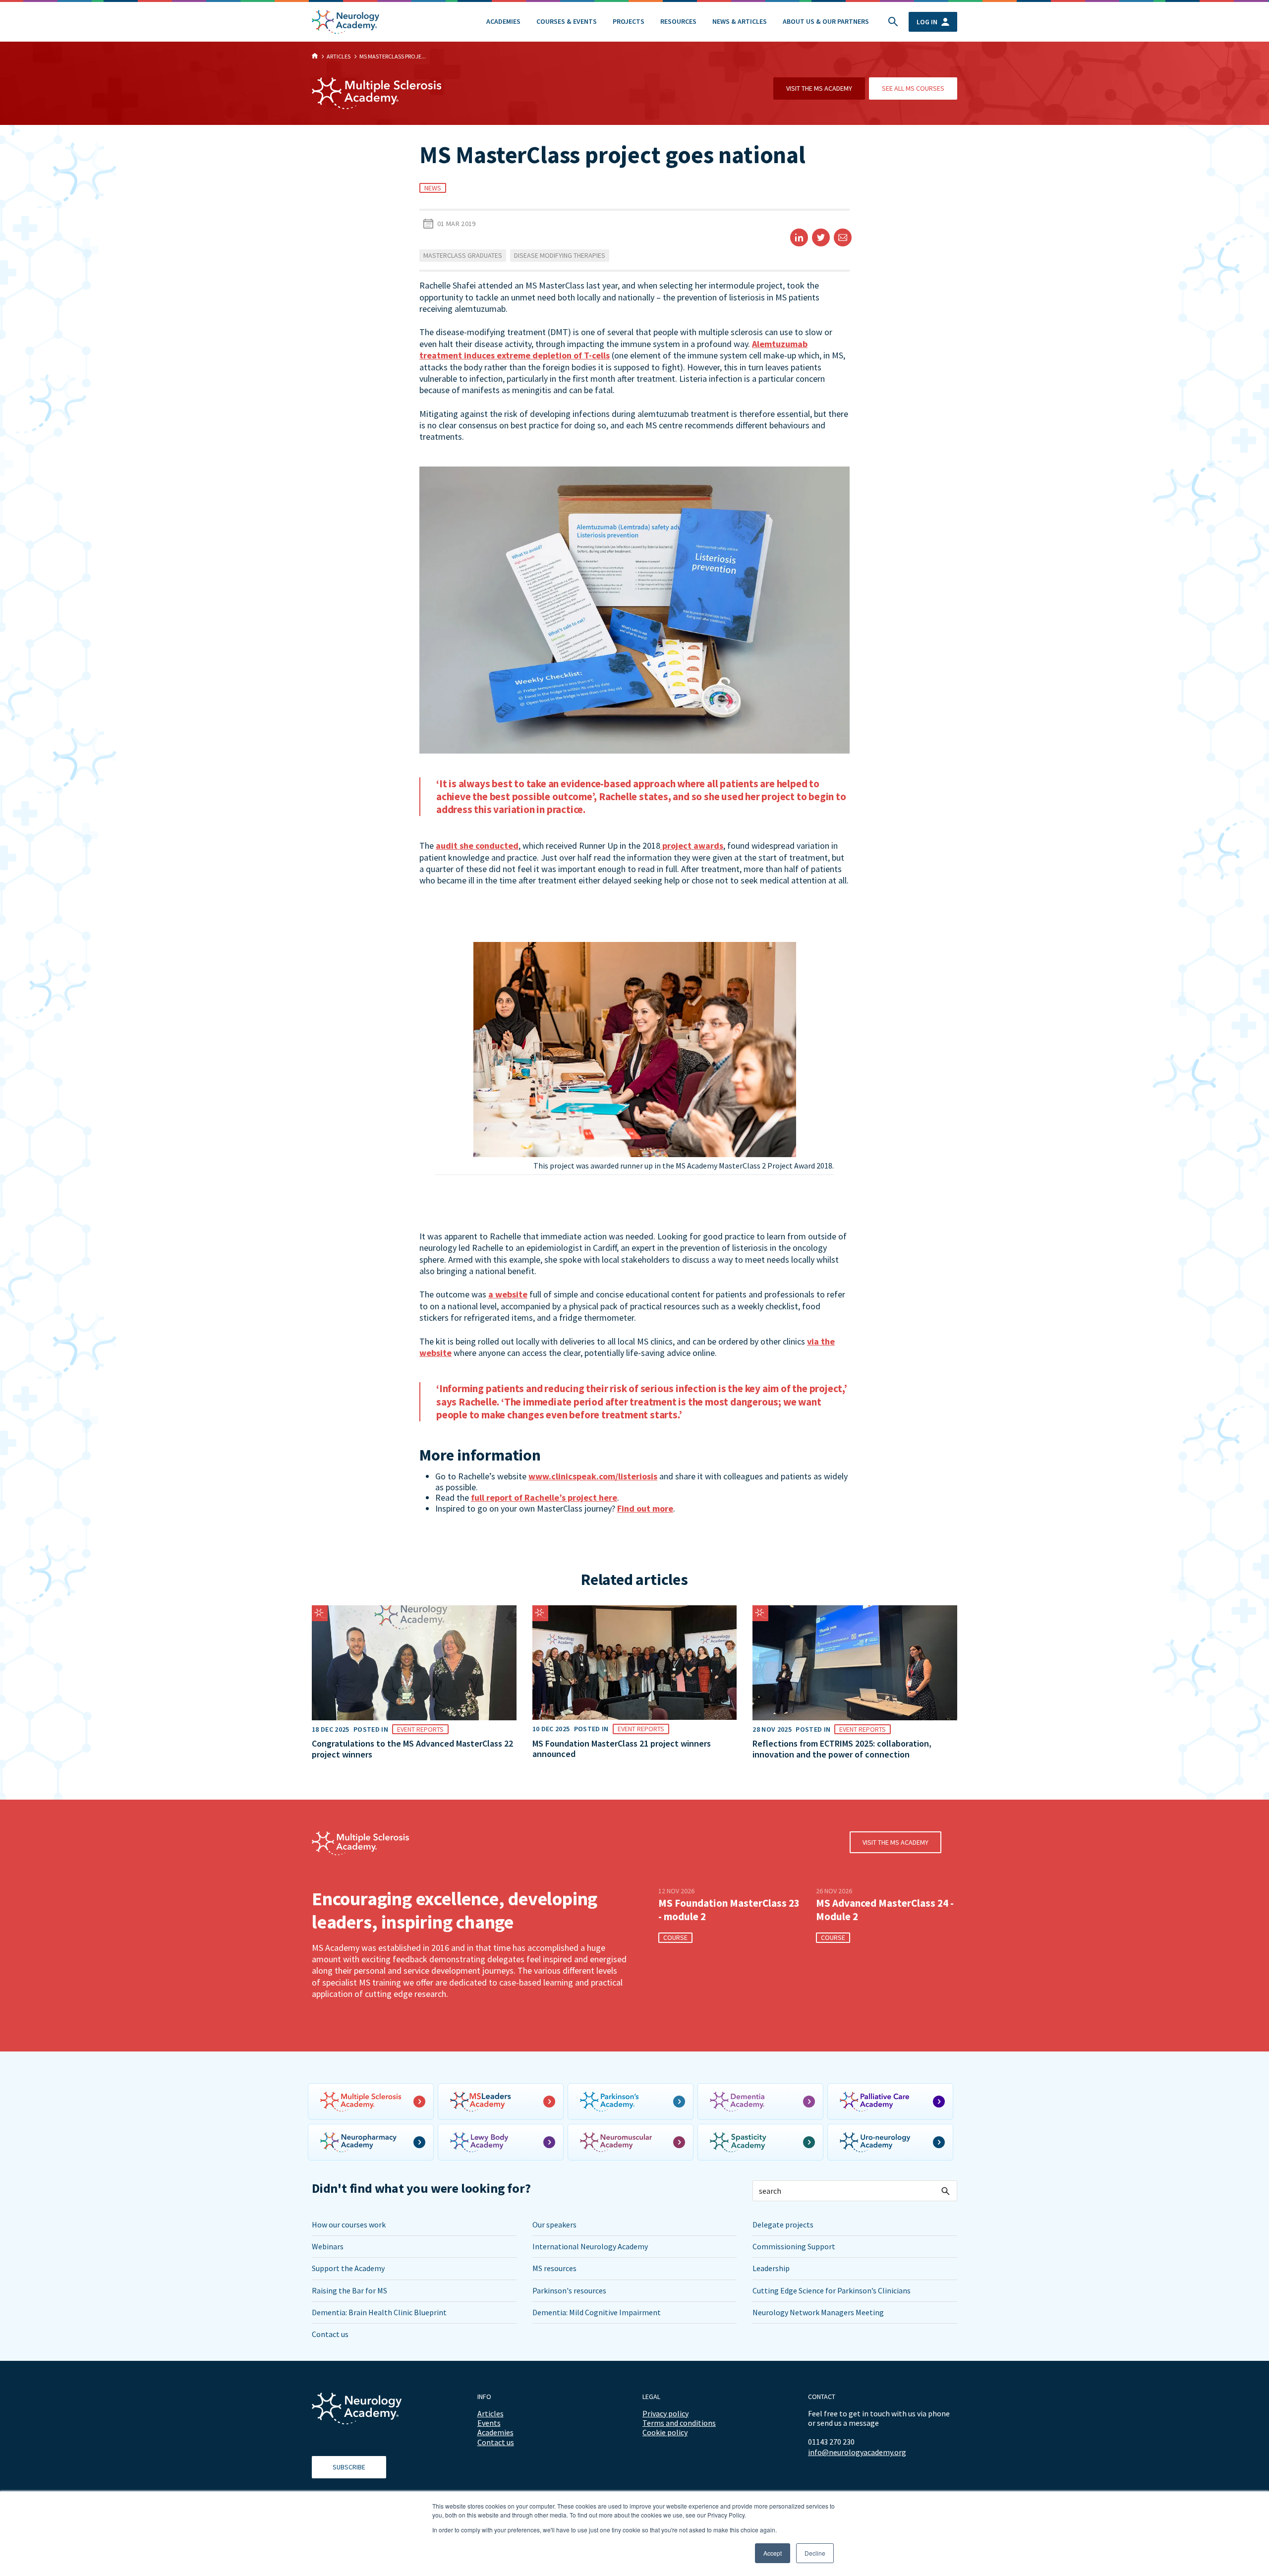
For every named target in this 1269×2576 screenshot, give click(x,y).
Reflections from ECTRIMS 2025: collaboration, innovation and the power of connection (842, 1749)
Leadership (771, 2268)
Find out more (645, 1508)
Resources (678, 21)
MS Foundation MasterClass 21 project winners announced (622, 1749)
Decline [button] (815, 2553)
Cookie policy (665, 2432)
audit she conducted (477, 846)
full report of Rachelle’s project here (544, 1497)
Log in (927, 22)
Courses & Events (567, 21)
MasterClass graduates (463, 255)
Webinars (328, 2246)
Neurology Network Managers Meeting (818, 2312)
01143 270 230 (831, 2442)
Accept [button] (773, 2553)
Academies (503, 21)
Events (489, 2423)
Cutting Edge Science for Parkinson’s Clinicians (832, 2290)
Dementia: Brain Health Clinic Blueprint (379, 2312)
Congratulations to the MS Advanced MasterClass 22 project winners (412, 1749)
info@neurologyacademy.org (857, 2452)
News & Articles (740, 21)
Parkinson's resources (569, 2290)
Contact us (330, 2334)
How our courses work (349, 2225)
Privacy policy (665, 2413)
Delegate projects (783, 2225)
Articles (490, 2413)
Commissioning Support (794, 2246)
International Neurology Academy (590, 2246)
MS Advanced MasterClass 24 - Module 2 (885, 1910)
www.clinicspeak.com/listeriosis (593, 1476)
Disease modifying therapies (560, 255)
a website (508, 1294)
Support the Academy (348, 2268)
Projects (629, 21)
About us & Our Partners (826, 21)
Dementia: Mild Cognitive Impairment (597, 2312)
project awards (692, 846)
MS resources (554, 2268)
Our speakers (554, 2225)
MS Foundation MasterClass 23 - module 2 (729, 1910)
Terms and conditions (679, 2423)
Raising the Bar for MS (349, 2290)
